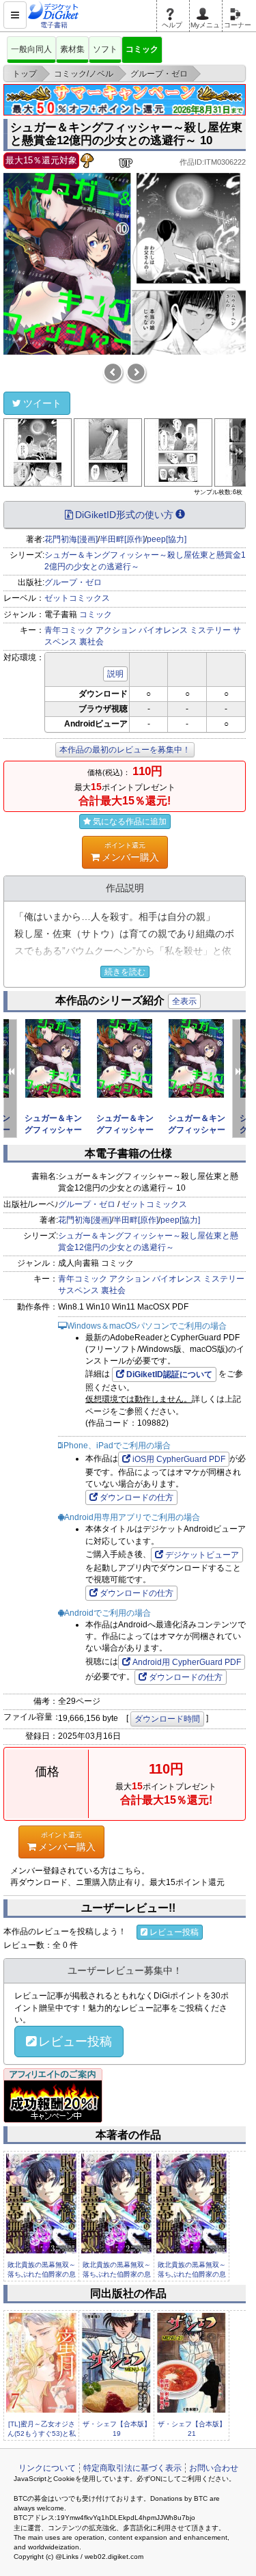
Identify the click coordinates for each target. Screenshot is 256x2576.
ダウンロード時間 (167, 1719)
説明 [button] (115, 674)
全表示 (184, 1001)
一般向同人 (31, 49)
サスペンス (79, 1290)
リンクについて (47, 2468)
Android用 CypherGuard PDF (187, 1662)
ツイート (42, 403)
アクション (116, 630)
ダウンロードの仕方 (137, 1497)
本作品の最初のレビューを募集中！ (125, 750)
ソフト (105, 49)
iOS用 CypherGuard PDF (179, 1459)
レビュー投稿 (174, 1932)
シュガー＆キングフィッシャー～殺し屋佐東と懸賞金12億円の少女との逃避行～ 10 (126, 134)
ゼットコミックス (77, 598)
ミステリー (210, 630)
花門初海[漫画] (71, 539)
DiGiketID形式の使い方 (124, 515)
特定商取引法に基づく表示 (132, 2468)
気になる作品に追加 (130, 822)
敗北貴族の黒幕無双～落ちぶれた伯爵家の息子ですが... (42, 2275)
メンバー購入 (130, 852)
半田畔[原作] (122, 539)
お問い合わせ (214, 2468)
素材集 (72, 49)
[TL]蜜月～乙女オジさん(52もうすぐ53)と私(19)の (42, 2434)
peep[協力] (167, 539)
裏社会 (91, 642)
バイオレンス (163, 630)
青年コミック (69, 630)
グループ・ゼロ (73, 582)
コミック (142, 49)
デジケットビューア (202, 1555)
